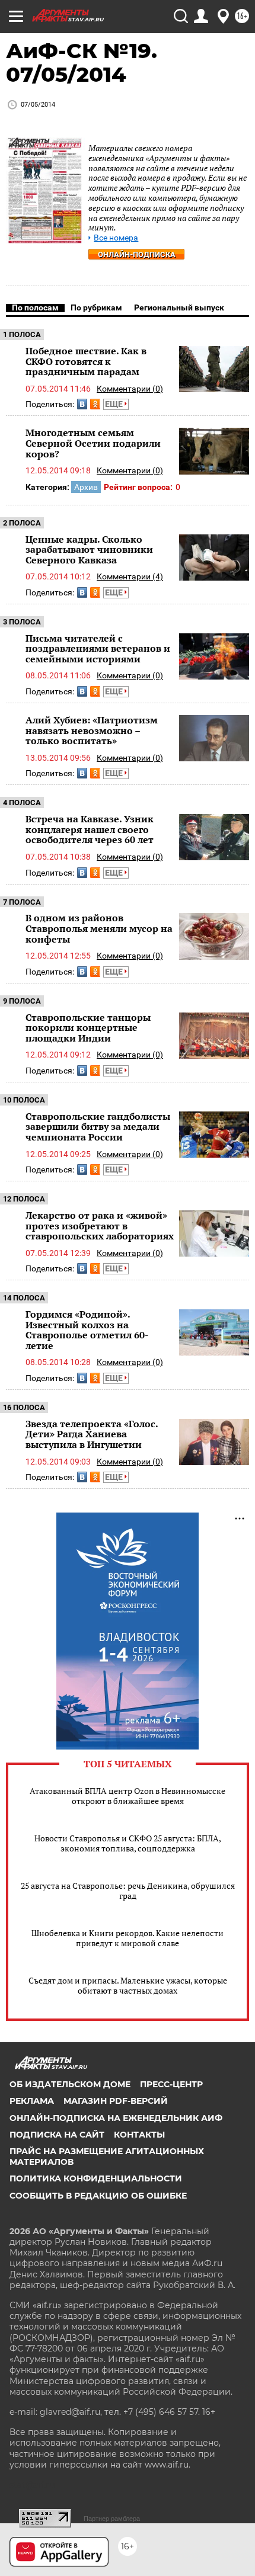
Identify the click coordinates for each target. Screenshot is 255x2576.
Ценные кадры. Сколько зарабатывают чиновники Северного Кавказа (89, 550)
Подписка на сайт (57, 2135)
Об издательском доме (70, 2084)
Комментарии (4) (130, 576)
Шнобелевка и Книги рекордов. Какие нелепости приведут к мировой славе (128, 1938)
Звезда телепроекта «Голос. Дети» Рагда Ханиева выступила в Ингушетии (92, 1434)
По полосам (35, 307)
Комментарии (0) (130, 389)
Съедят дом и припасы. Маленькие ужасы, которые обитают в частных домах (128, 1985)
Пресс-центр (171, 2084)
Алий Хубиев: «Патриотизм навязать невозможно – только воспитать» (92, 730)
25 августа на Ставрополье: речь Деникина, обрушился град (128, 1891)
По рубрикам (96, 307)
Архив (86, 487)
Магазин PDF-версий (116, 2101)
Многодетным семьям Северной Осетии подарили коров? (93, 443)
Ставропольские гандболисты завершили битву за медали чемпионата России (98, 1127)
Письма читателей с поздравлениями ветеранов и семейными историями (98, 648)
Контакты (139, 2135)
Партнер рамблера (112, 2519)
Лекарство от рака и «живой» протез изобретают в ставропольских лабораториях (100, 1225)
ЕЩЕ (115, 404)
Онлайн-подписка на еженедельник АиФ (116, 2118)
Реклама (32, 2101)
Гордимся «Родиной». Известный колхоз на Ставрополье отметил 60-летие (87, 1330)
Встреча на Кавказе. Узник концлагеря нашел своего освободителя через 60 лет (90, 829)
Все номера (116, 238)
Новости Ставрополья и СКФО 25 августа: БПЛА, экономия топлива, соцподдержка (128, 1843)
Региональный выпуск (179, 307)
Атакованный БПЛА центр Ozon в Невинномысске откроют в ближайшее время (128, 1796)
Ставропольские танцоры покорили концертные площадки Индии (88, 1028)
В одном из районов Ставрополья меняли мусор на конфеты (99, 928)
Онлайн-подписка (137, 254)
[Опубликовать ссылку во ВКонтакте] (82, 404)
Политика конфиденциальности (96, 2178)
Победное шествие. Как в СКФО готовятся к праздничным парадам (86, 361)
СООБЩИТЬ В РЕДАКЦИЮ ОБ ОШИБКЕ (98, 2196)
